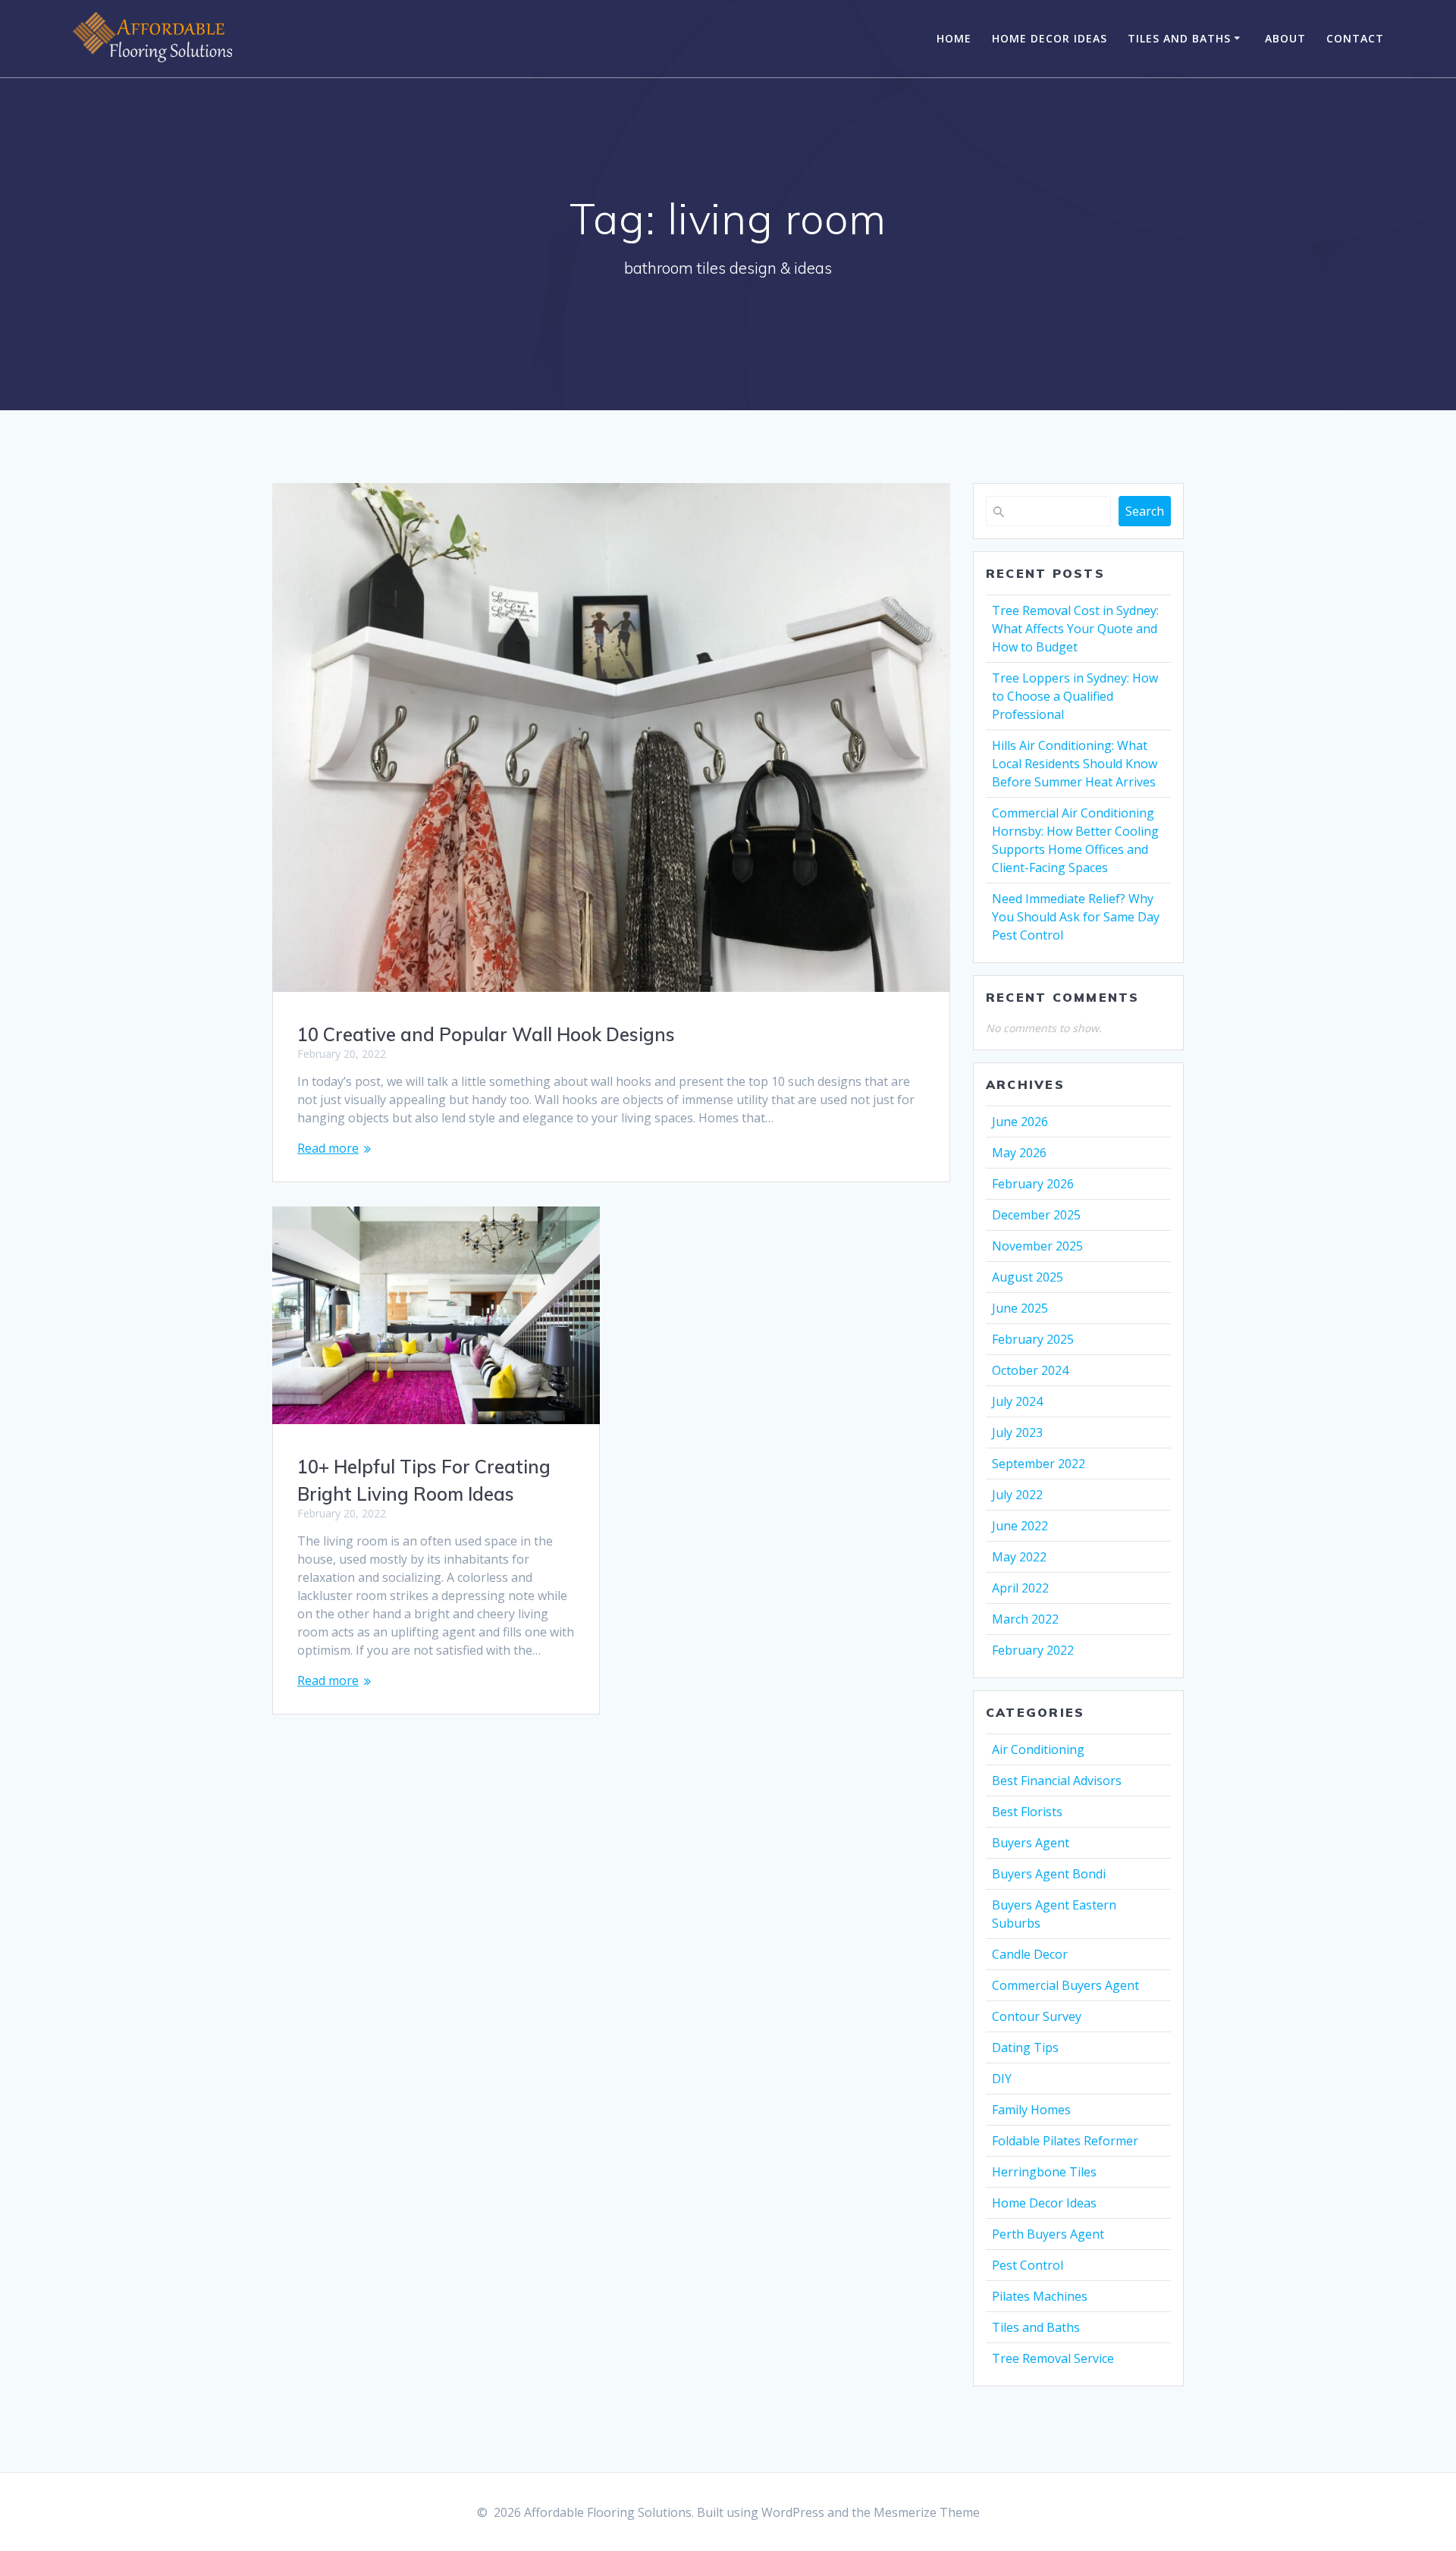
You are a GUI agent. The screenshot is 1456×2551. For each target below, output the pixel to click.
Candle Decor (1030, 1954)
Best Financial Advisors (1057, 1781)
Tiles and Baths (1179, 38)
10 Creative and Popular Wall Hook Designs (486, 1034)
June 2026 (1020, 1122)
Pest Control (1028, 2265)
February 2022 (1033, 1650)
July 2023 (1017, 1432)
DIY (1002, 2079)
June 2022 (1020, 1526)
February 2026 (1033, 1184)
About (1285, 38)
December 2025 (1036, 1215)
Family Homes (1031, 2110)
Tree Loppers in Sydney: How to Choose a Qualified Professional (1075, 696)
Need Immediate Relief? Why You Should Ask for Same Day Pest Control (1076, 917)
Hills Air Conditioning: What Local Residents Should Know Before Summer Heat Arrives (1075, 764)
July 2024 (1017, 1401)
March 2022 (1025, 1619)
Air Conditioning (1038, 1749)
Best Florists (1027, 1812)
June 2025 (1020, 1308)
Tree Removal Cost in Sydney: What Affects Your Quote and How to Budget (1075, 629)
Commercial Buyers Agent (1065, 1985)
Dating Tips (1025, 2047)
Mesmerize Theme (927, 2512)
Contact (1355, 38)
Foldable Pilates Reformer (1065, 2141)
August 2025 (1028, 1277)
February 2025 (1033, 1339)
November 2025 (1037, 1246)
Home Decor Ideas (1050, 38)
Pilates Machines (1040, 2296)
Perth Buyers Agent (1048, 2234)
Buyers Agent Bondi (1049, 1874)
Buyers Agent (1031, 1843)
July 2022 (1017, 1495)
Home (954, 38)
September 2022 (1039, 1464)
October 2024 (1030, 1370)
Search (1145, 511)
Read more (328, 1148)
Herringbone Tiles (1044, 2172)
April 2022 (1020, 1588)
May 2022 (1019, 1557)
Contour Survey (1037, 2016)
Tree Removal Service (1053, 2358)
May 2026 (1019, 1153)
